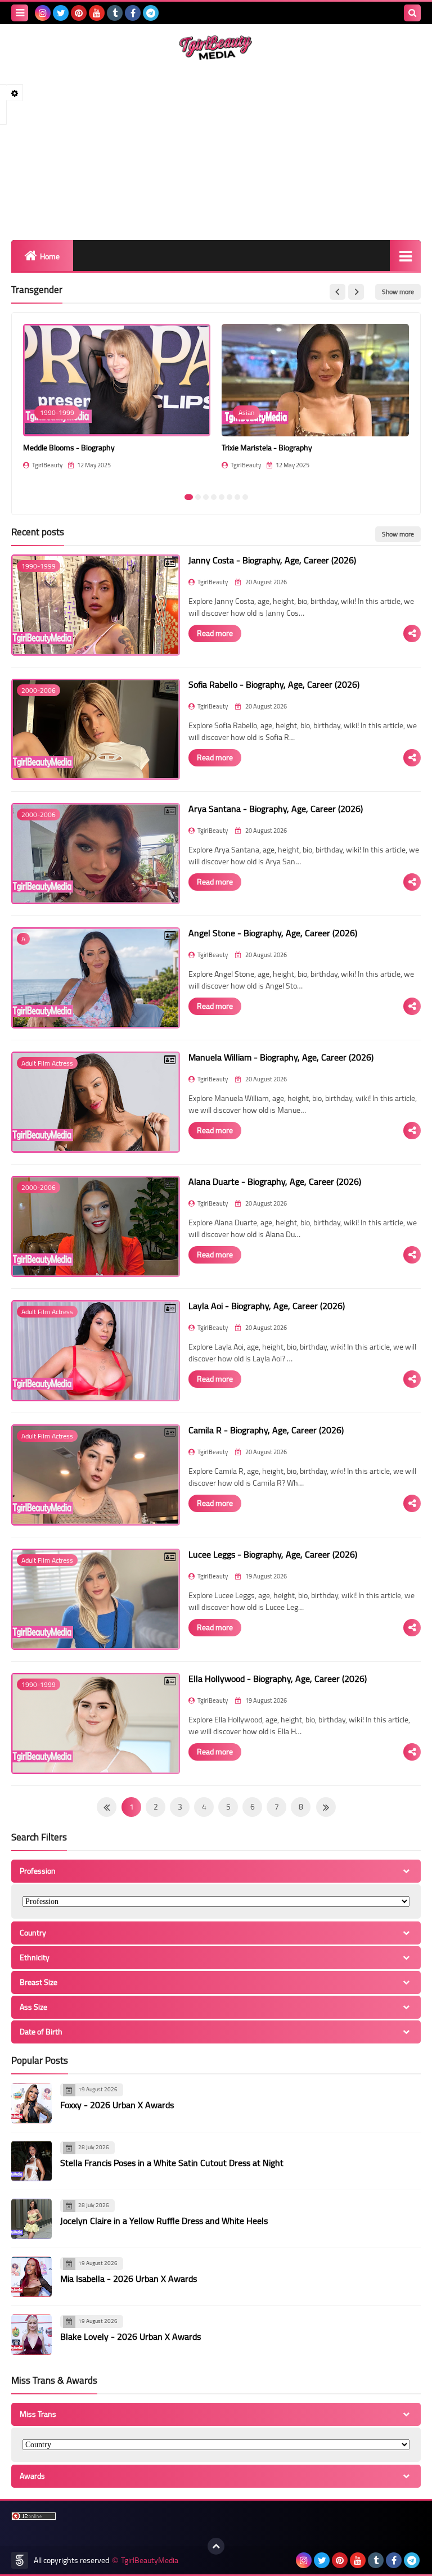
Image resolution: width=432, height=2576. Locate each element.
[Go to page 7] (237, 497)
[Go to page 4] (214, 497)
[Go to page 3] (206, 497)
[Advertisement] (216, 150)
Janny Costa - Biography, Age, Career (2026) (272, 560)
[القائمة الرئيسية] (405, 256)
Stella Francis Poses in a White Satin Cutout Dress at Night (172, 2163)
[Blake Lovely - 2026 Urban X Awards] (31, 2335)
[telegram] (151, 13)
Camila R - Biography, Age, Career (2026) (266, 1430)
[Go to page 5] (222, 497)
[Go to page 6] (229, 497)
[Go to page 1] (189, 497)
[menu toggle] (20, 13)
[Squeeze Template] (20, 2560)
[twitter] (61, 13)
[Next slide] (356, 292)
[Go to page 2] (198, 497)
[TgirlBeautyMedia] (216, 48)
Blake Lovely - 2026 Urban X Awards (130, 2336)
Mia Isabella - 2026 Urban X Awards (129, 2279)
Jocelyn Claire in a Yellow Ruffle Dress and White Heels (164, 2221)
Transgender (37, 290)
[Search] (412, 13)
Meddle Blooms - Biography (69, 448)
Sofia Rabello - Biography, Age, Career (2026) (274, 684)
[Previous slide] (337, 292)
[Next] (107, 1807)
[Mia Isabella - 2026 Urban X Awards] (31, 2277)
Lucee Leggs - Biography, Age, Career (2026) (273, 1554)
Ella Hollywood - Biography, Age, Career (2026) (278, 1679)
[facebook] (133, 13)
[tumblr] (115, 13)
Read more (215, 633)
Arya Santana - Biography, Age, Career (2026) (276, 809)
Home (50, 256)
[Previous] (326, 1807)
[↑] (216, 2546)
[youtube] (97, 13)
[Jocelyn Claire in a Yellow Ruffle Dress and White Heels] (31, 2219)
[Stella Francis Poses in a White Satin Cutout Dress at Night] (31, 2161)
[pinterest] (79, 13)
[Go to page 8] (245, 497)
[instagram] (43, 13)
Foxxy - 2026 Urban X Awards (117, 2105)
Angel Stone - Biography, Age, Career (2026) (273, 933)
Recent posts (38, 532)
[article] (117, 405)
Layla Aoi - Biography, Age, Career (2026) (267, 1306)
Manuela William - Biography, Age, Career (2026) (281, 1057)
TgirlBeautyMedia (150, 2561)
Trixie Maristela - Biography (267, 448)
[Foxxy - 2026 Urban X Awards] (31, 2103)
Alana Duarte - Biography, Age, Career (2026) (275, 1181)
